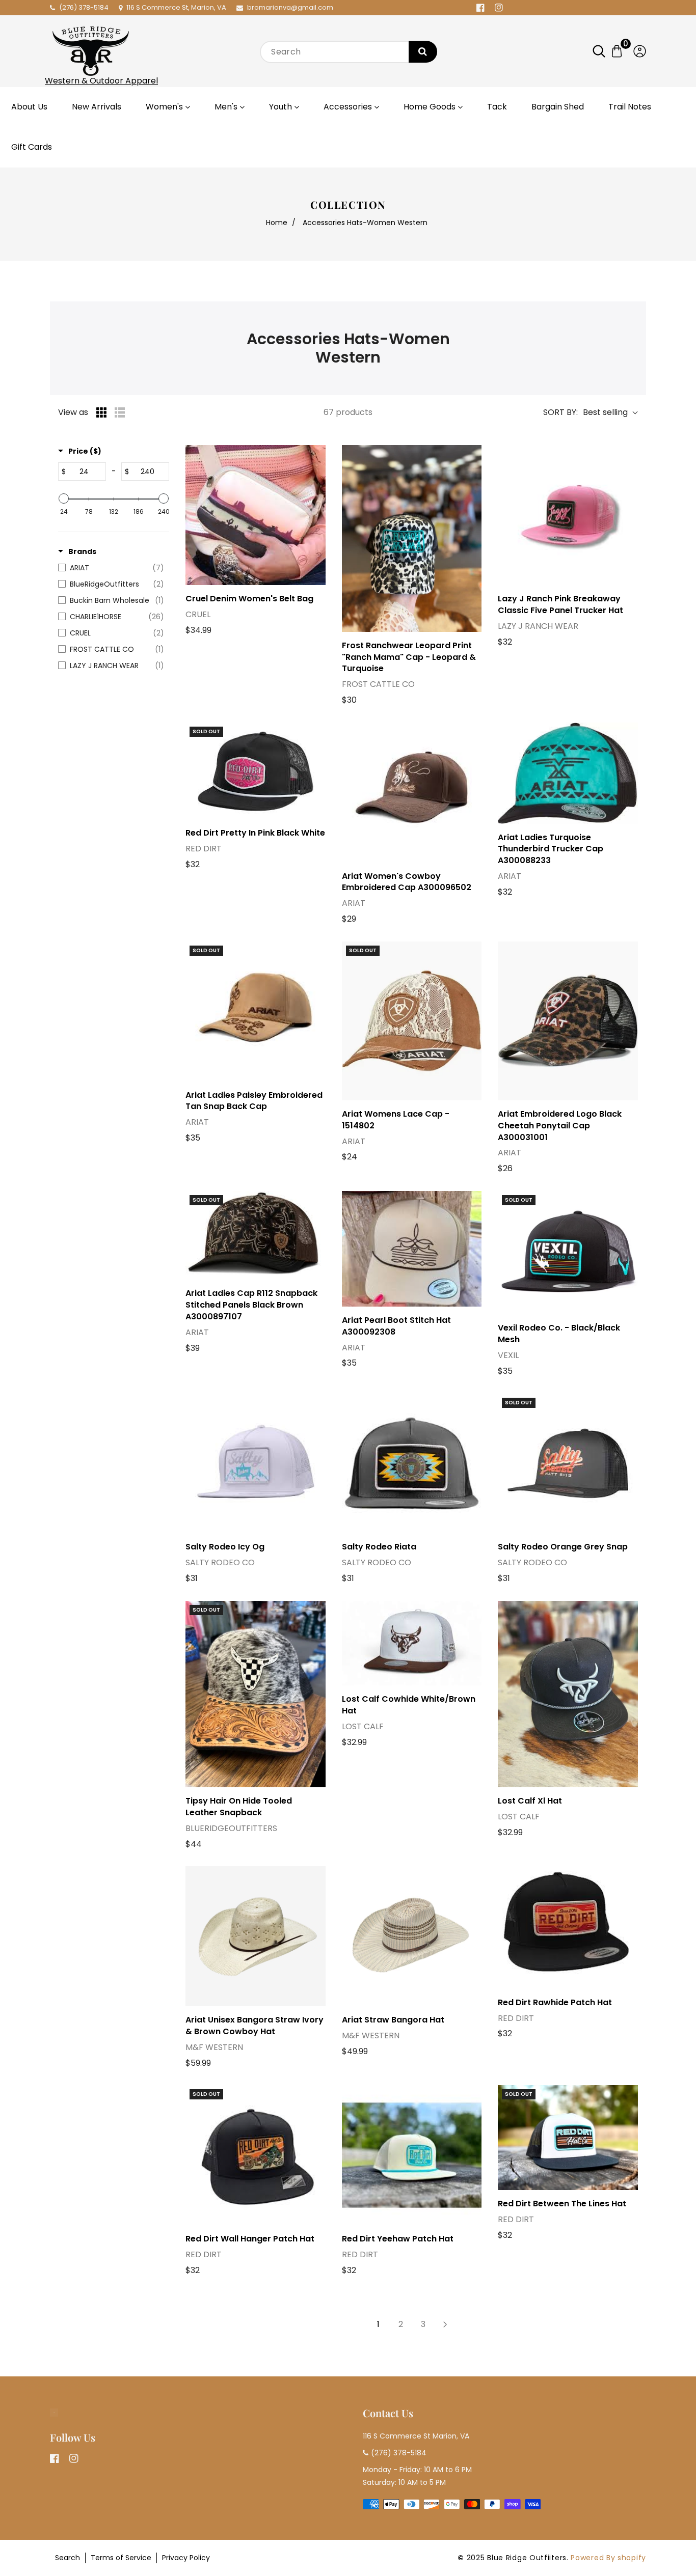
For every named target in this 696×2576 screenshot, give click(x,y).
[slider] (64, 498)
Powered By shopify (608, 2558)
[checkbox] (111, 568)
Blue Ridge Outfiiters (527, 2558)
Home (277, 223)
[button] (604, 51)
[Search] (423, 52)
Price (85, 451)
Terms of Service (121, 2558)
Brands (82, 551)
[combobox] (348, 52)
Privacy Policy (186, 2558)
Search (68, 2558)
